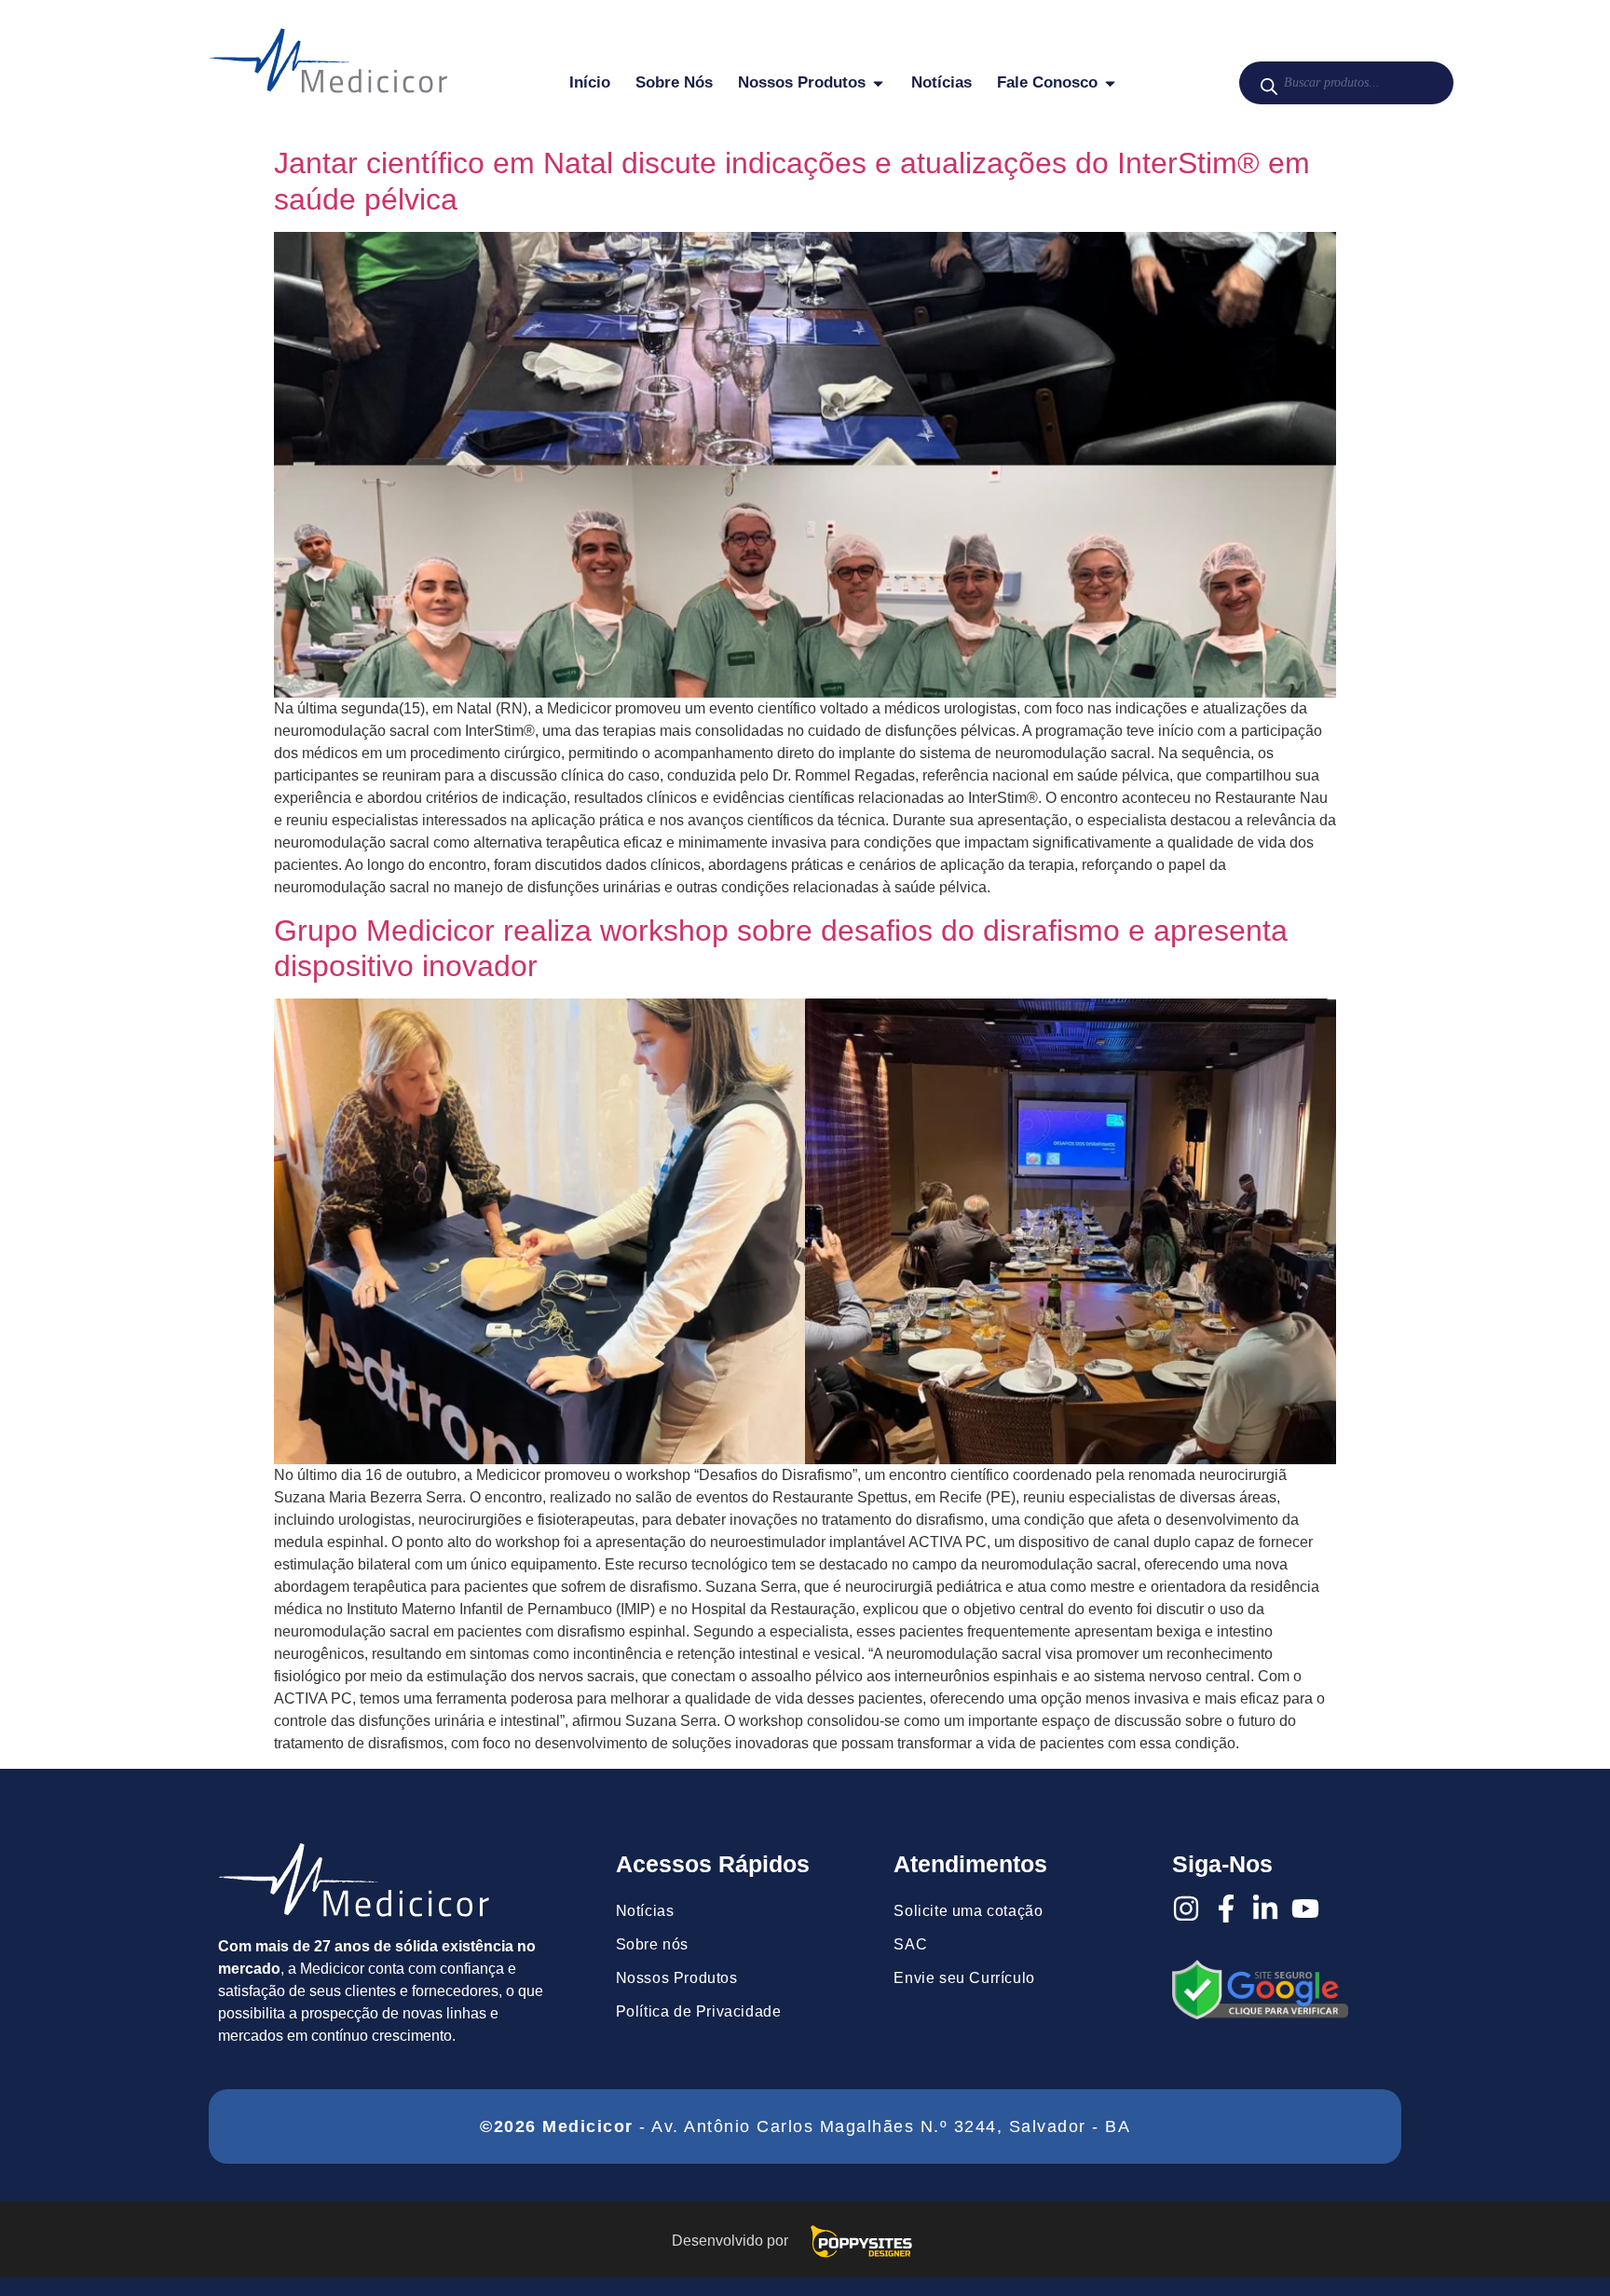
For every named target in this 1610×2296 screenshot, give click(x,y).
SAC (910, 1944)
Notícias (645, 1911)
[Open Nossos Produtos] (878, 83)
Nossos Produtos (677, 1978)
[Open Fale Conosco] (1110, 83)
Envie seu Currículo (964, 1978)
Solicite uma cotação (968, 1911)
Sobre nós (652, 1944)
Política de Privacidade (699, 2011)
